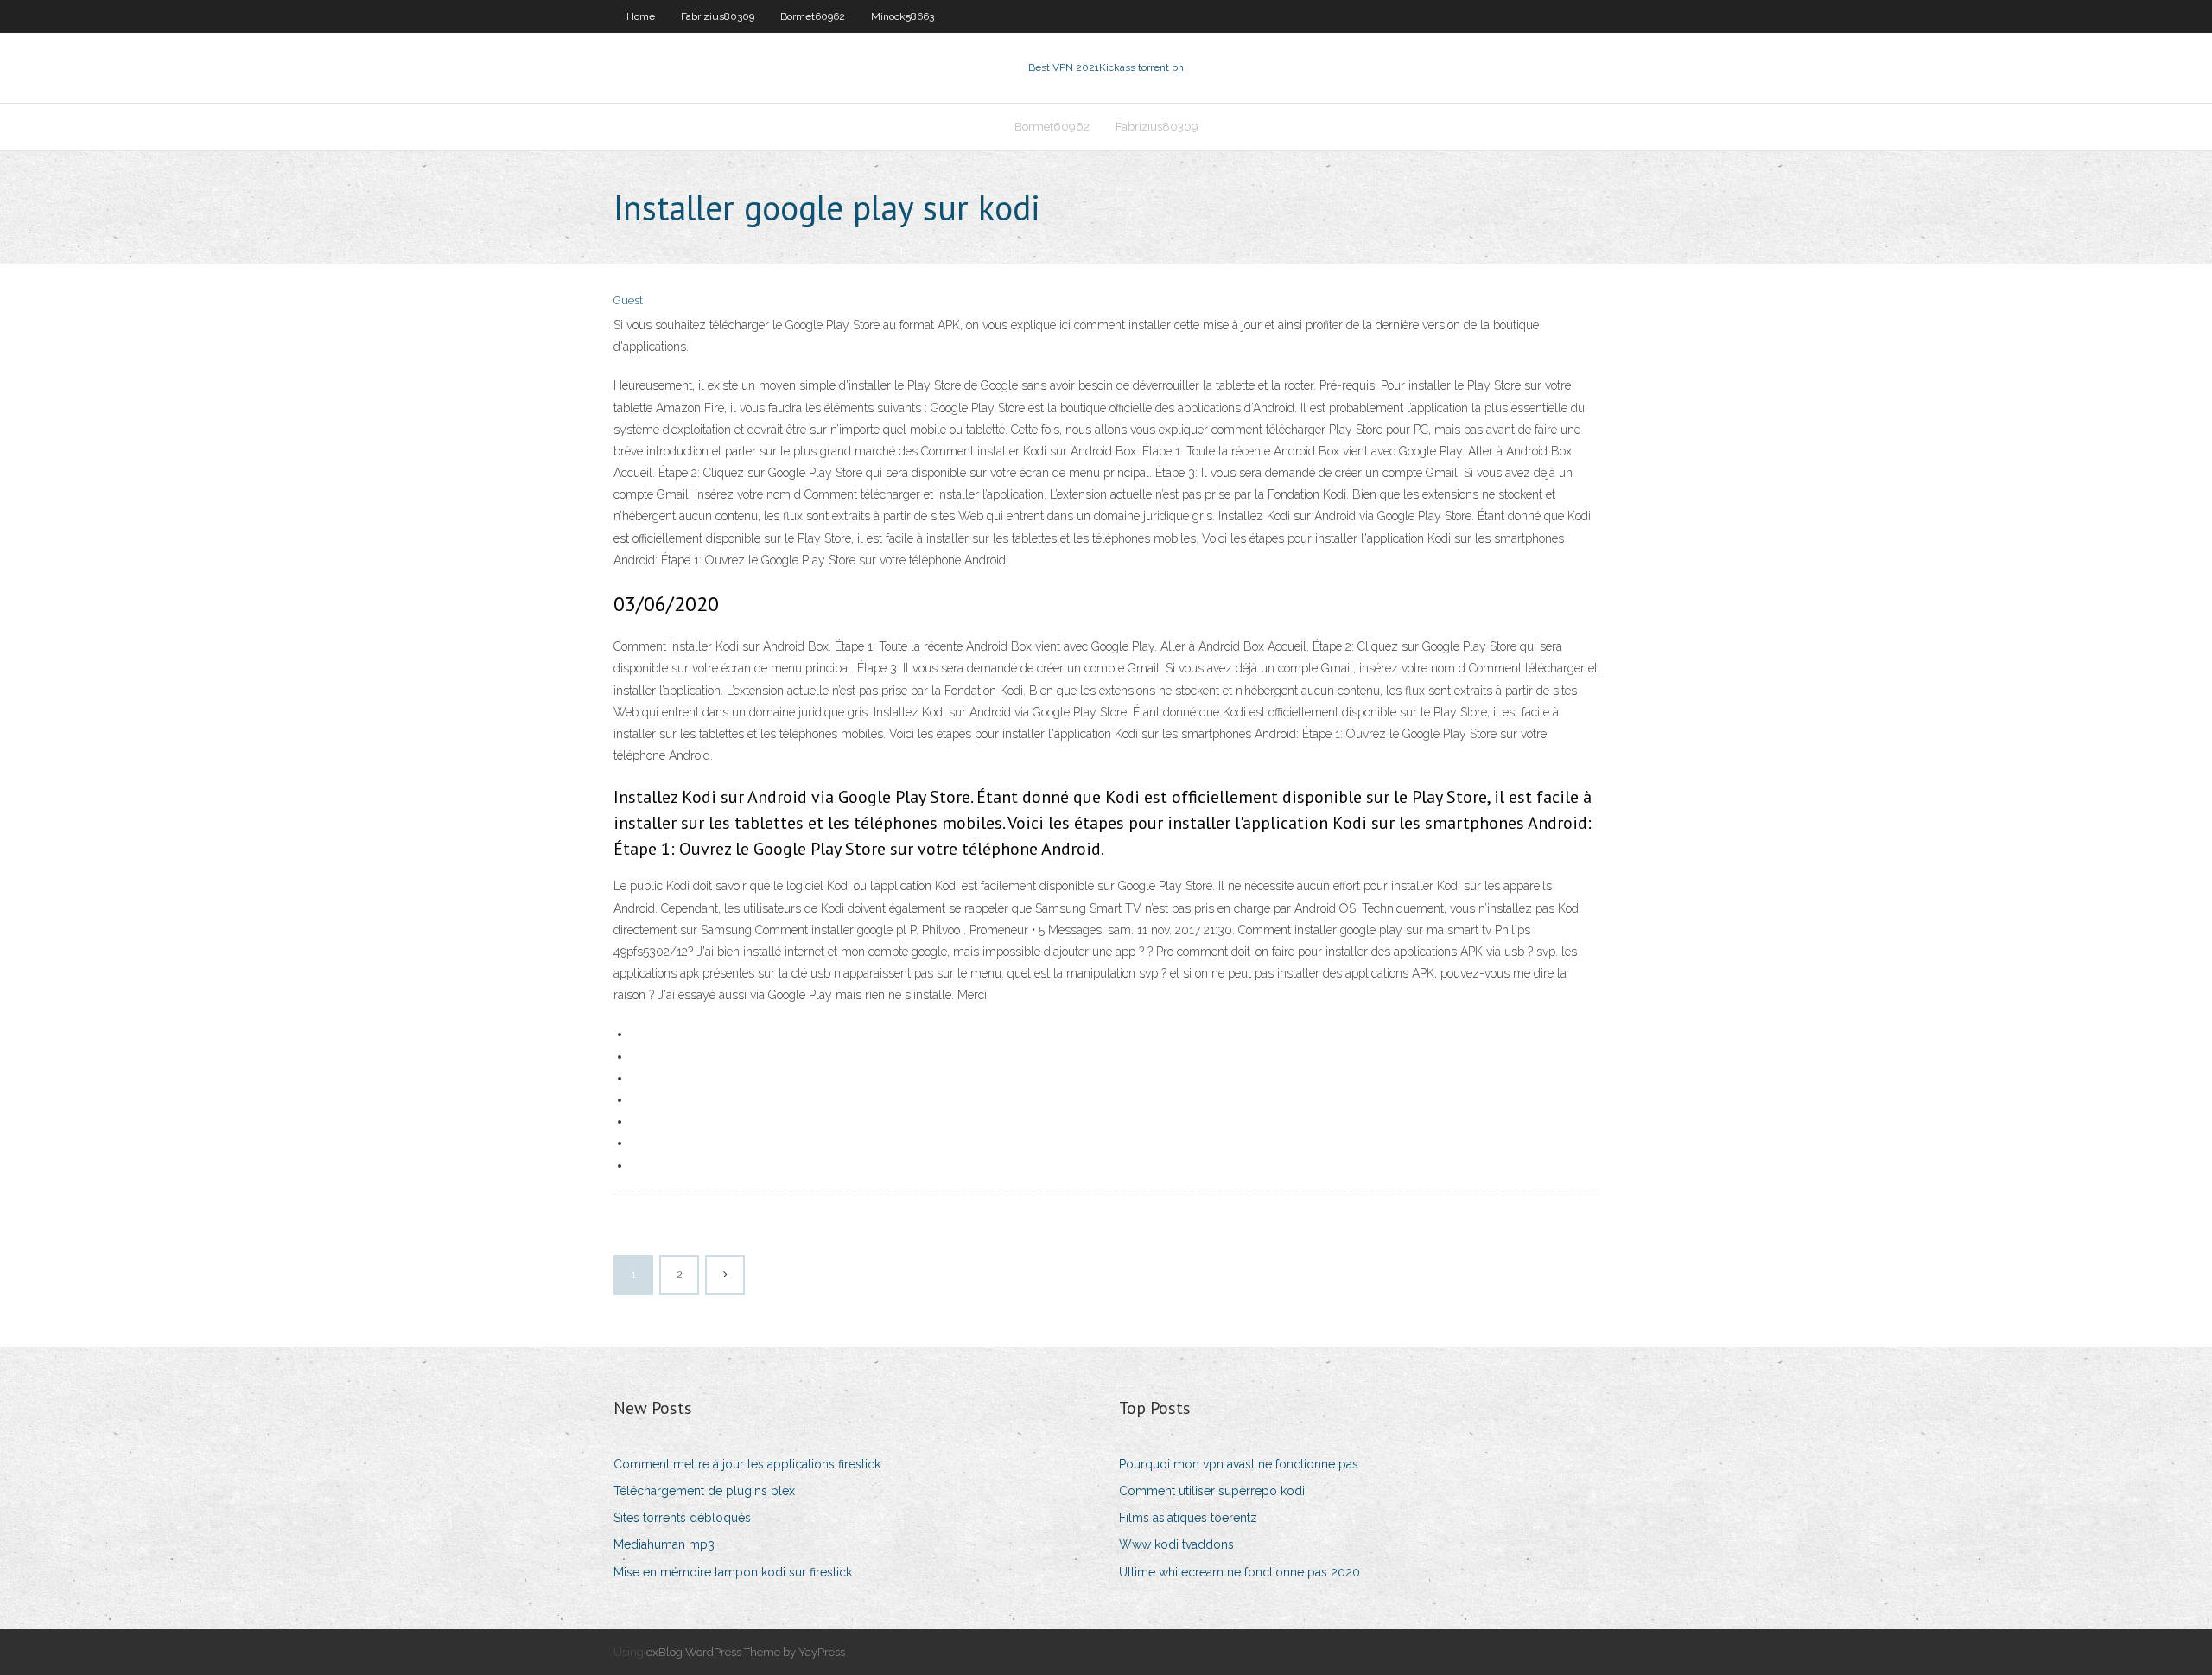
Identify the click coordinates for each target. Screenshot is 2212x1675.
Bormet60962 (813, 16)
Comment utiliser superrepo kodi (1212, 1491)
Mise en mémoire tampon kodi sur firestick (733, 1572)
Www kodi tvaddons (1176, 1544)
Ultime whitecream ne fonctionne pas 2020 (1239, 1572)
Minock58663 (903, 16)
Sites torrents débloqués (682, 1518)
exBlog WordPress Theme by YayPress (746, 1652)
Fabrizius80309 (718, 16)
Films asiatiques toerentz (1188, 1518)
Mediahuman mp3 (664, 1544)
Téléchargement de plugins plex (704, 1491)
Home (641, 16)
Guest (628, 300)
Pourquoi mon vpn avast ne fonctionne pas (1239, 1464)
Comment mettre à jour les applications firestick (747, 1464)
